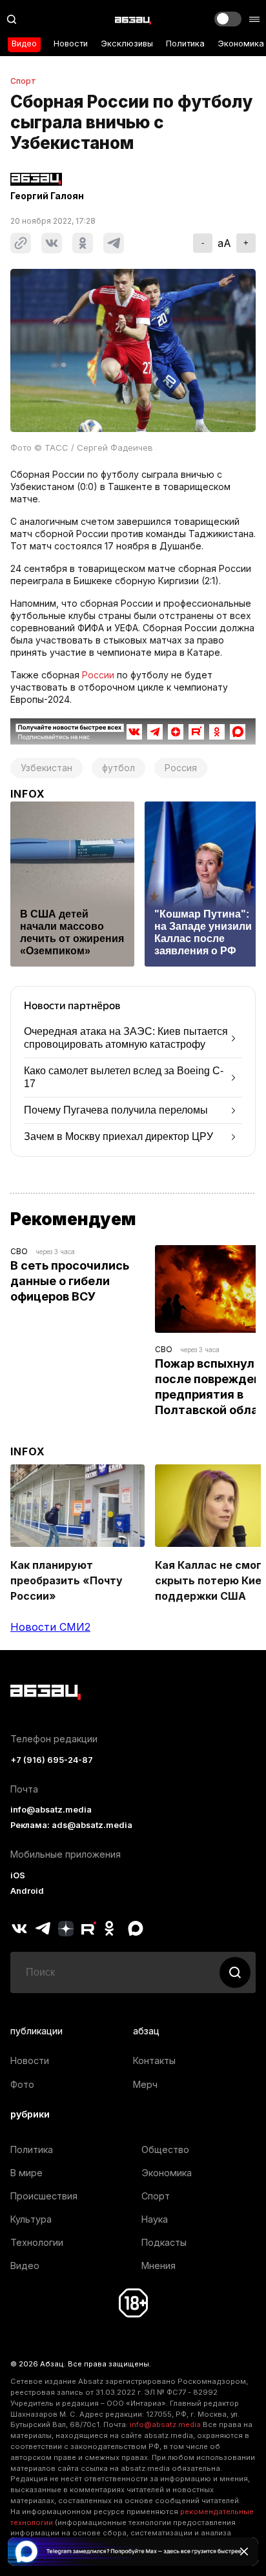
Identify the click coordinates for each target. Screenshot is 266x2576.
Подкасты (164, 2242)
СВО (19, 1251)
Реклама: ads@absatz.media (71, 1825)
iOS (18, 1875)
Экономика (241, 44)
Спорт (23, 81)
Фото (22, 2084)
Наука (155, 2219)
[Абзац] (133, 19)
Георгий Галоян (47, 196)
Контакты (154, 2060)
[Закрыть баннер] (244, 2551)
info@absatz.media (51, 1810)
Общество (165, 2149)
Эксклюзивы (127, 44)
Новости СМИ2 (50, 1627)
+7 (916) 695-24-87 (52, 1760)
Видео (24, 44)
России (98, 675)
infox (28, 794)
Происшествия (44, 2196)
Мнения (159, 2266)
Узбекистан (46, 768)
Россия (181, 768)
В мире (26, 2173)
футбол (118, 768)
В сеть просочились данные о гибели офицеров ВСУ (71, 1281)
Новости (71, 44)
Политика (185, 44)
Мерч (145, 2084)
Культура (31, 2219)
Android (27, 1891)
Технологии (37, 2242)
